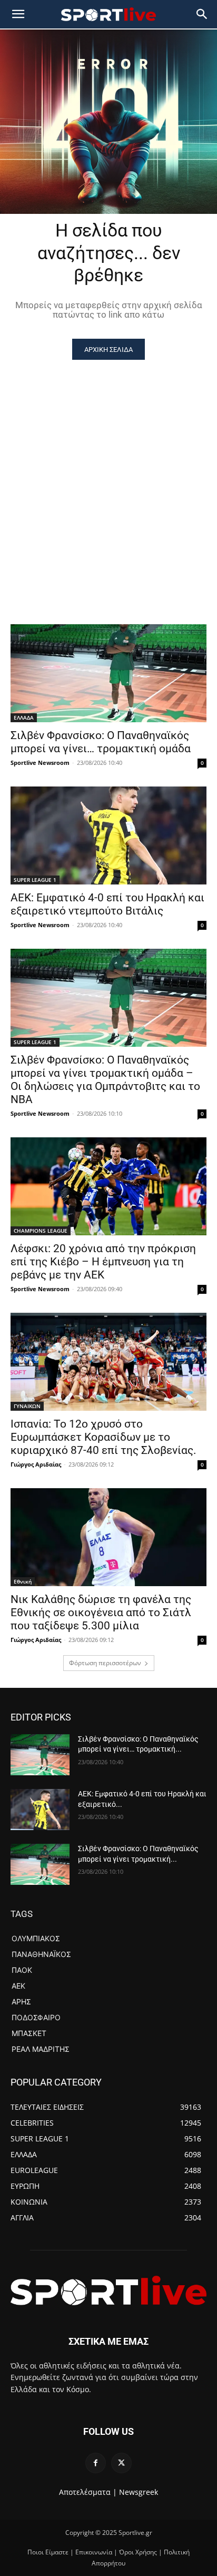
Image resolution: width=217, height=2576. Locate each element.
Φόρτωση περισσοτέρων (105, 1663)
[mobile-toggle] (18, 14)
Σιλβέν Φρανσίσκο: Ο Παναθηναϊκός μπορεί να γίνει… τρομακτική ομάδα (101, 742)
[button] (202, 14)
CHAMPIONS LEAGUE (41, 1231)
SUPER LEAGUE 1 (35, 880)
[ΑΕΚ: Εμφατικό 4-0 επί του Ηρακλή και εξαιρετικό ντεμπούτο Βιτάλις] (108, 835)
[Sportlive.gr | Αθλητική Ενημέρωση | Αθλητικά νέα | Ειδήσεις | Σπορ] (108, 2290)
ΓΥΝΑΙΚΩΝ (27, 1406)
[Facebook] (96, 2463)
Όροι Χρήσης (138, 2552)
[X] (121, 2463)
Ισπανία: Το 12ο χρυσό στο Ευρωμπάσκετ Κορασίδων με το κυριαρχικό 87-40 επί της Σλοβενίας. (103, 1437)
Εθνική (23, 1581)
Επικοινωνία (94, 2552)
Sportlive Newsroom (40, 763)
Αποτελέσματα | (88, 2492)
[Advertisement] (108, 474)
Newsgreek (139, 2492)
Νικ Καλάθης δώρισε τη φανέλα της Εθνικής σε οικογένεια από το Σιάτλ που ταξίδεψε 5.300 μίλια (101, 1613)
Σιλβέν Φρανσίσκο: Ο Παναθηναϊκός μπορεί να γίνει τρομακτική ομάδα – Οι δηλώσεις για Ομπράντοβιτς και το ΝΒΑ (105, 1080)
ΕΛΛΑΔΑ (24, 717)
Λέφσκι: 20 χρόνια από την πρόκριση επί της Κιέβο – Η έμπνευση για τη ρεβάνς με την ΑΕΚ (103, 1262)
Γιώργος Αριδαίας (36, 1464)
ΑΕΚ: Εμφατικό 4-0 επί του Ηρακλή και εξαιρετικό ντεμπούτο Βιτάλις (107, 904)
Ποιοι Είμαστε (48, 2552)
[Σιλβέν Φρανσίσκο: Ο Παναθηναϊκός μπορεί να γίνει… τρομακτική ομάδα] (108, 673)
